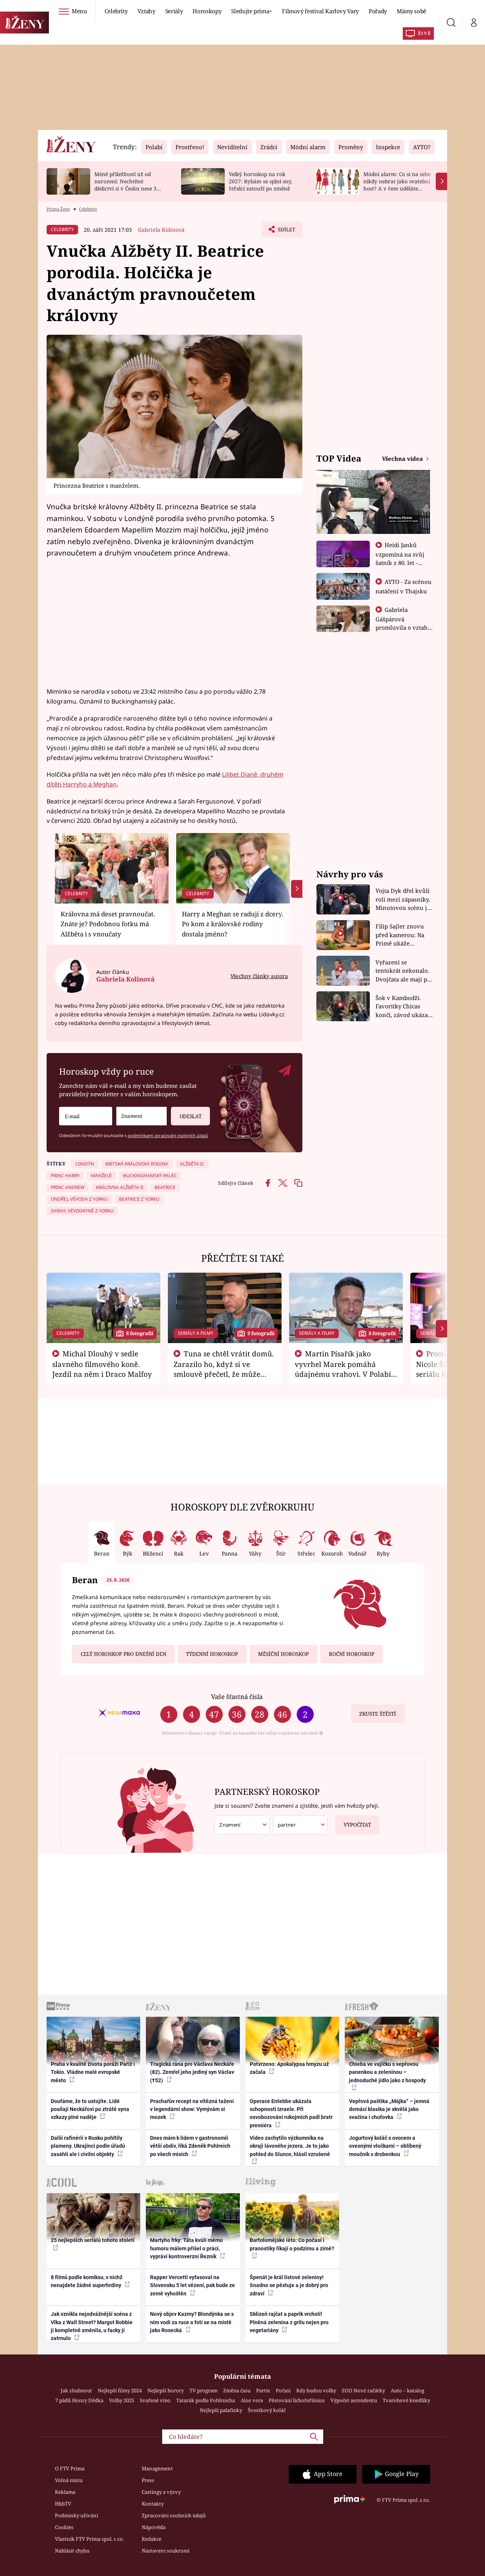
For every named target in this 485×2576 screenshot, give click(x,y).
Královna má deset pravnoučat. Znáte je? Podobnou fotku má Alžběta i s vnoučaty (108, 924)
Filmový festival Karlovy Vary (320, 11)
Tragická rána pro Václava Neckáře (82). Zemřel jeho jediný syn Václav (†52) (192, 2072)
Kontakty (153, 2504)
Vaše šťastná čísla (237, 1697)
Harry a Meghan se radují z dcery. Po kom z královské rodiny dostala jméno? (232, 924)
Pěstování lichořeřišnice (297, 2400)
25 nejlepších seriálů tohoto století (93, 2240)
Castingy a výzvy (161, 2492)
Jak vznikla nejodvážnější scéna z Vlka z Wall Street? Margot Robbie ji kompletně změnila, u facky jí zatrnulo (92, 2326)
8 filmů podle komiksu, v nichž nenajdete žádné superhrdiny (87, 2281)
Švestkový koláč (267, 2410)
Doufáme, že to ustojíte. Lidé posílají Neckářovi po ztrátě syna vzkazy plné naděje (90, 2109)
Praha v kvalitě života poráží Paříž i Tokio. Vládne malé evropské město (93, 2072)
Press (148, 2480)
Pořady (378, 11)
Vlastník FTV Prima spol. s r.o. (89, 2539)
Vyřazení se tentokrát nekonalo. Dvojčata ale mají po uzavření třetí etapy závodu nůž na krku (403, 971)
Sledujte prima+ (252, 11)
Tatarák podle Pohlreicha (206, 2400)
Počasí (283, 2390)
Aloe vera (252, 2400)
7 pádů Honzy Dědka (79, 2400)
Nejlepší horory (166, 2390)
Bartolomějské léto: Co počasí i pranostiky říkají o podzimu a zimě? (292, 2244)
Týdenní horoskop (212, 1654)
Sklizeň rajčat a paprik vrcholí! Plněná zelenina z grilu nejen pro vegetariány (289, 2322)
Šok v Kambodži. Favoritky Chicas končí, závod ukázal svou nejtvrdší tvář (403, 1007)
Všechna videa (403, 459)
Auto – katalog (408, 2390)
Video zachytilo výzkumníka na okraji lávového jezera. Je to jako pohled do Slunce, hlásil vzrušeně (290, 2146)
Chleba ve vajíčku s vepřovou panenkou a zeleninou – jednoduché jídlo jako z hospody (387, 2072)
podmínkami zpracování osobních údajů (168, 1135)
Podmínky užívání (77, 2515)
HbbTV (63, 2504)
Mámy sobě (411, 11)
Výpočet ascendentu (354, 2400)
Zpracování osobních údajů (174, 2515)
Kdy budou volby (316, 2390)
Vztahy (146, 11)
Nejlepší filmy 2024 (120, 2390)
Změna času (237, 2390)
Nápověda (154, 2527)
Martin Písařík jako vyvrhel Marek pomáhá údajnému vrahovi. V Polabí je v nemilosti (343, 1369)
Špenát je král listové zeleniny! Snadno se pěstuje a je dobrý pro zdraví (289, 2285)
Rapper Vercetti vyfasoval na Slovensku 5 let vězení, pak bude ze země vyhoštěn (192, 2285)
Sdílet (286, 232)
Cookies (64, 2527)
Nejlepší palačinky (221, 2410)
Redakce (152, 2539)
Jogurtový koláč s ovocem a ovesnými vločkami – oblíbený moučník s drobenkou (385, 2146)
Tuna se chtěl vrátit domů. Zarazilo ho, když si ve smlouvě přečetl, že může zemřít (224, 1369)
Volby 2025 (122, 2400)
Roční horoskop (352, 1654)
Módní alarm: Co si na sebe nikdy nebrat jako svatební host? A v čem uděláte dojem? (397, 185)
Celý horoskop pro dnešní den (124, 1654)
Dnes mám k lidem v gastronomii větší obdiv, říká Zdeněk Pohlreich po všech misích (190, 2146)
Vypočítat (357, 1825)
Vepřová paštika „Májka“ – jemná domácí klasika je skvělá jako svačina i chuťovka (389, 2109)
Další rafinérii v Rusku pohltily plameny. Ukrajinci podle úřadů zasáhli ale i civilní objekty (88, 2146)
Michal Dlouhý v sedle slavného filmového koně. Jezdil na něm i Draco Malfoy (102, 1364)
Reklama (65, 2492)
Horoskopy (207, 11)
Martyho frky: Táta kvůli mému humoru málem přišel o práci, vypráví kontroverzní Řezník (186, 2248)
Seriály (174, 11)
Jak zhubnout (76, 2390)
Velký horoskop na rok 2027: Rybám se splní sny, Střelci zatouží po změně (260, 181)
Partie (263, 2390)
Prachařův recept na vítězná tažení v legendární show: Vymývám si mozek (192, 2109)
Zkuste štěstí (378, 1714)
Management (157, 2468)
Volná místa (69, 2480)
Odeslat (191, 1116)
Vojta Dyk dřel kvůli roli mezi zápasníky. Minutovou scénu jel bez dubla (404, 899)
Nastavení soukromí (166, 2551)
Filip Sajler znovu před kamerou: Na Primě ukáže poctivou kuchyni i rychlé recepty (401, 935)
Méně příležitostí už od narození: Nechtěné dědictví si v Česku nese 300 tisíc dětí (128, 185)
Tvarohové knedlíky (406, 2400)
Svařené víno (155, 2400)
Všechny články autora (259, 976)
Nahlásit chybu (72, 2551)
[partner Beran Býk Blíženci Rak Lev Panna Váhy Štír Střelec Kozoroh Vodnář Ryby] (300, 1825)
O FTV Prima (70, 2468)
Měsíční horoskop (283, 1654)
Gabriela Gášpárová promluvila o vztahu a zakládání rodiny (404, 623)
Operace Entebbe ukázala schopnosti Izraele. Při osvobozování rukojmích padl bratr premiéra (291, 2113)
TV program (203, 2390)
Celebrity (116, 11)
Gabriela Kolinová (161, 230)
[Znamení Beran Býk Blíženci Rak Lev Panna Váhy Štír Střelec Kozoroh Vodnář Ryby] (142, 1116)
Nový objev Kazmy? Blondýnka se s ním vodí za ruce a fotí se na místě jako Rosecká (192, 2322)
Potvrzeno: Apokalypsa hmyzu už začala (289, 2068)
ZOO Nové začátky (363, 2390)
